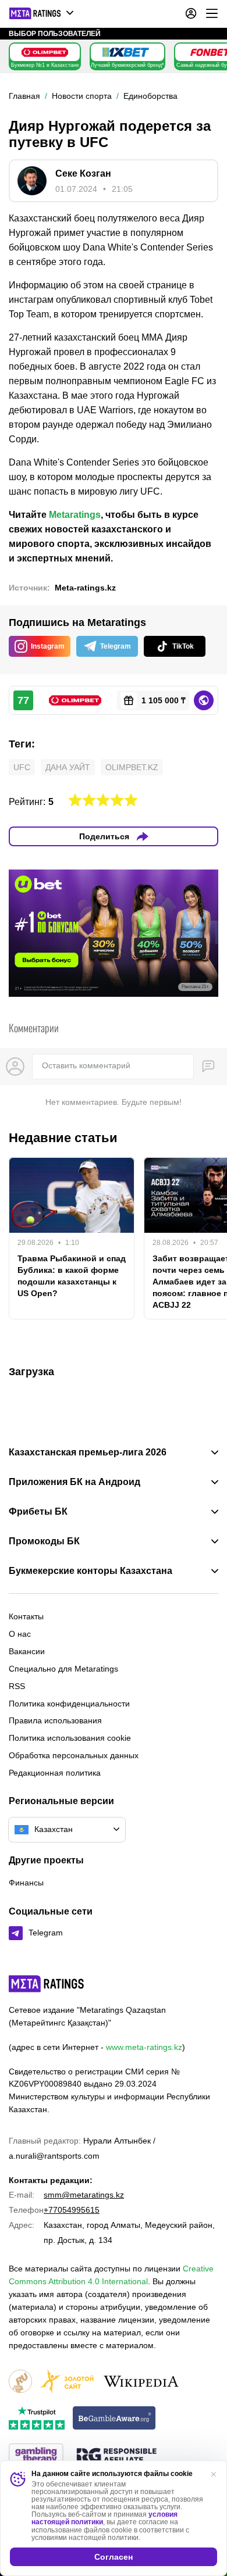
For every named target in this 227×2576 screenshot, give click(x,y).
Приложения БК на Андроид (75, 1482)
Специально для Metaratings (63, 1669)
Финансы (26, 1883)
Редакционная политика (55, 1773)
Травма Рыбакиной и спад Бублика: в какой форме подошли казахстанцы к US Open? (72, 1276)
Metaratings (75, 515)
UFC (22, 767)
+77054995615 (72, 2210)
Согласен (114, 2557)
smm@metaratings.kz (84, 2195)
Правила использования (55, 1720)
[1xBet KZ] (126, 52)
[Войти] (191, 13)
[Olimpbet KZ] (45, 52)
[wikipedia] (141, 2382)
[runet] (20, 2382)
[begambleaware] (114, 2419)
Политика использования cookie (70, 1738)
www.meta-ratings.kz (144, 2047)
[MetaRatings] (47, 1984)
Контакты (26, 1616)
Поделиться (104, 836)
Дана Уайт (68, 767)
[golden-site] (67, 2382)
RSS (17, 1686)
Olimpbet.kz (132, 767)
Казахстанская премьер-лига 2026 (88, 1452)
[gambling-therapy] (36, 2456)
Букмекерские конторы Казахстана (91, 1571)
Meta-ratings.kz (85, 588)
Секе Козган (83, 173)
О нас (20, 1634)
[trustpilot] (37, 2419)
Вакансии (27, 1651)
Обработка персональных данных (74, 1755)
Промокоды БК (44, 1541)
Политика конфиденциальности (69, 1704)
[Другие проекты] (42, 13)
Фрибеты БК (38, 1512)
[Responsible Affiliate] (116, 2456)
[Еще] (212, 13)
